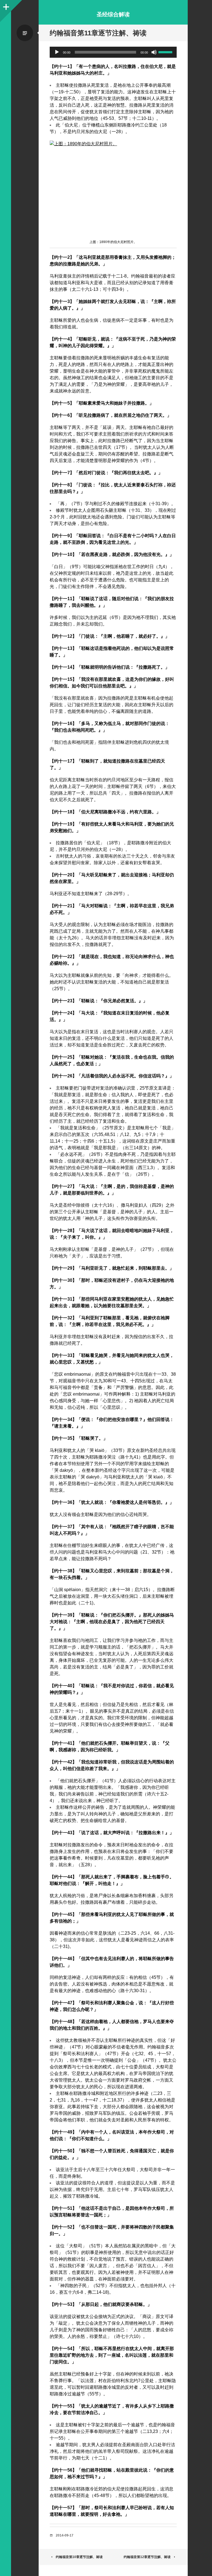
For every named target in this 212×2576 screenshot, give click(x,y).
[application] (113, 52)
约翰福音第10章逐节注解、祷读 (79, 2557)
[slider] (166, 52)
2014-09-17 (65, 2535)
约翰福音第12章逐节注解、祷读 (147, 2557)
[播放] (57, 52)
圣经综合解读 (113, 14)
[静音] (154, 52)
